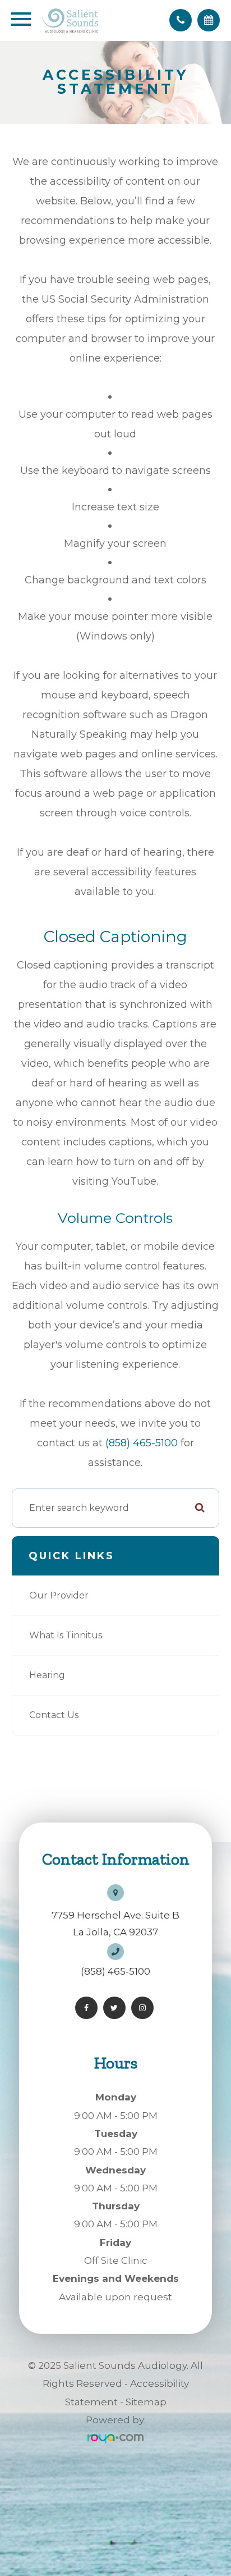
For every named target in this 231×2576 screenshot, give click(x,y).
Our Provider (59, 1595)
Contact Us (54, 1715)
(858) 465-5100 (142, 1443)
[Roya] (115, 2438)
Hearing (47, 1675)
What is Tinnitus (66, 1635)
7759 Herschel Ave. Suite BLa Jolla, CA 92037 (115, 1924)
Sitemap (146, 2402)
